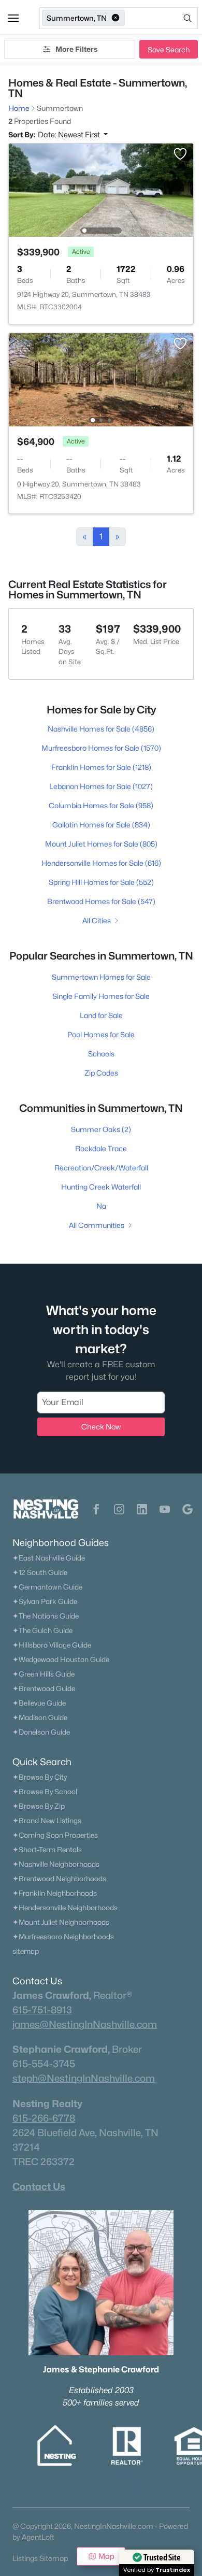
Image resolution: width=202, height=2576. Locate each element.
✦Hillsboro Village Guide (52, 1645)
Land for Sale (101, 1015)
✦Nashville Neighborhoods (56, 1864)
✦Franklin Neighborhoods (55, 1893)
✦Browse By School (45, 1792)
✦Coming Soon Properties (55, 1835)
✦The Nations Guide (46, 1616)
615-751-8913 (42, 2010)
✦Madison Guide (40, 1718)
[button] (13, 18)
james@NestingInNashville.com (85, 2024)
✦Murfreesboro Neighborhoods (63, 1937)
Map (106, 2556)
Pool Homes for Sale (101, 1034)
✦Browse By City (40, 1777)
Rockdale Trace (101, 1148)
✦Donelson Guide (41, 1732)
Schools (101, 1054)
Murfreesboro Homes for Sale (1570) (101, 748)
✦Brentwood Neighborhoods (59, 1879)
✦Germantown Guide (47, 1587)
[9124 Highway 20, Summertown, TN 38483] (101, 189)
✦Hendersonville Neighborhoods (65, 1908)
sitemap (26, 1951)
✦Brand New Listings (47, 1821)
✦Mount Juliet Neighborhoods (61, 1922)
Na (101, 1206)
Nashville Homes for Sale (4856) (101, 729)
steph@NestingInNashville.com (84, 2078)
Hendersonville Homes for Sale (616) (101, 863)
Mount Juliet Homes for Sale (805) (101, 844)
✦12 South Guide (40, 1572)
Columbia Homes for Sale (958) (101, 805)
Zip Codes (101, 1073)
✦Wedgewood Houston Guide (61, 1659)
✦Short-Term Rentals (47, 1850)
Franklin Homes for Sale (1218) (101, 767)
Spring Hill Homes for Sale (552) (101, 882)
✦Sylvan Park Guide (45, 1601)
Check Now (101, 1427)
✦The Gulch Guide (42, 1630)
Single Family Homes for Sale (101, 996)
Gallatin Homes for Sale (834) (101, 825)
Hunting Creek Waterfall (101, 1187)
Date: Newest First (70, 134)
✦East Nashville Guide (49, 1558)
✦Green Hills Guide (44, 1674)
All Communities (97, 1225)
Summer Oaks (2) (101, 1129)
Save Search (169, 49)
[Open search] (162, 18)
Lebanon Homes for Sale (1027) (101, 786)
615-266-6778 (44, 2118)
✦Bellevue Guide (39, 1703)
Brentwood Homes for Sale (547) (101, 901)
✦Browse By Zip (39, 1806)
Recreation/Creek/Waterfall (101, 1168)
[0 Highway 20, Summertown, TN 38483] (101, 379)
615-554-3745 (44, 2064)
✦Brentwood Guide (44, 1688)
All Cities (97, 920)
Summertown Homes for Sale (101, 977)
